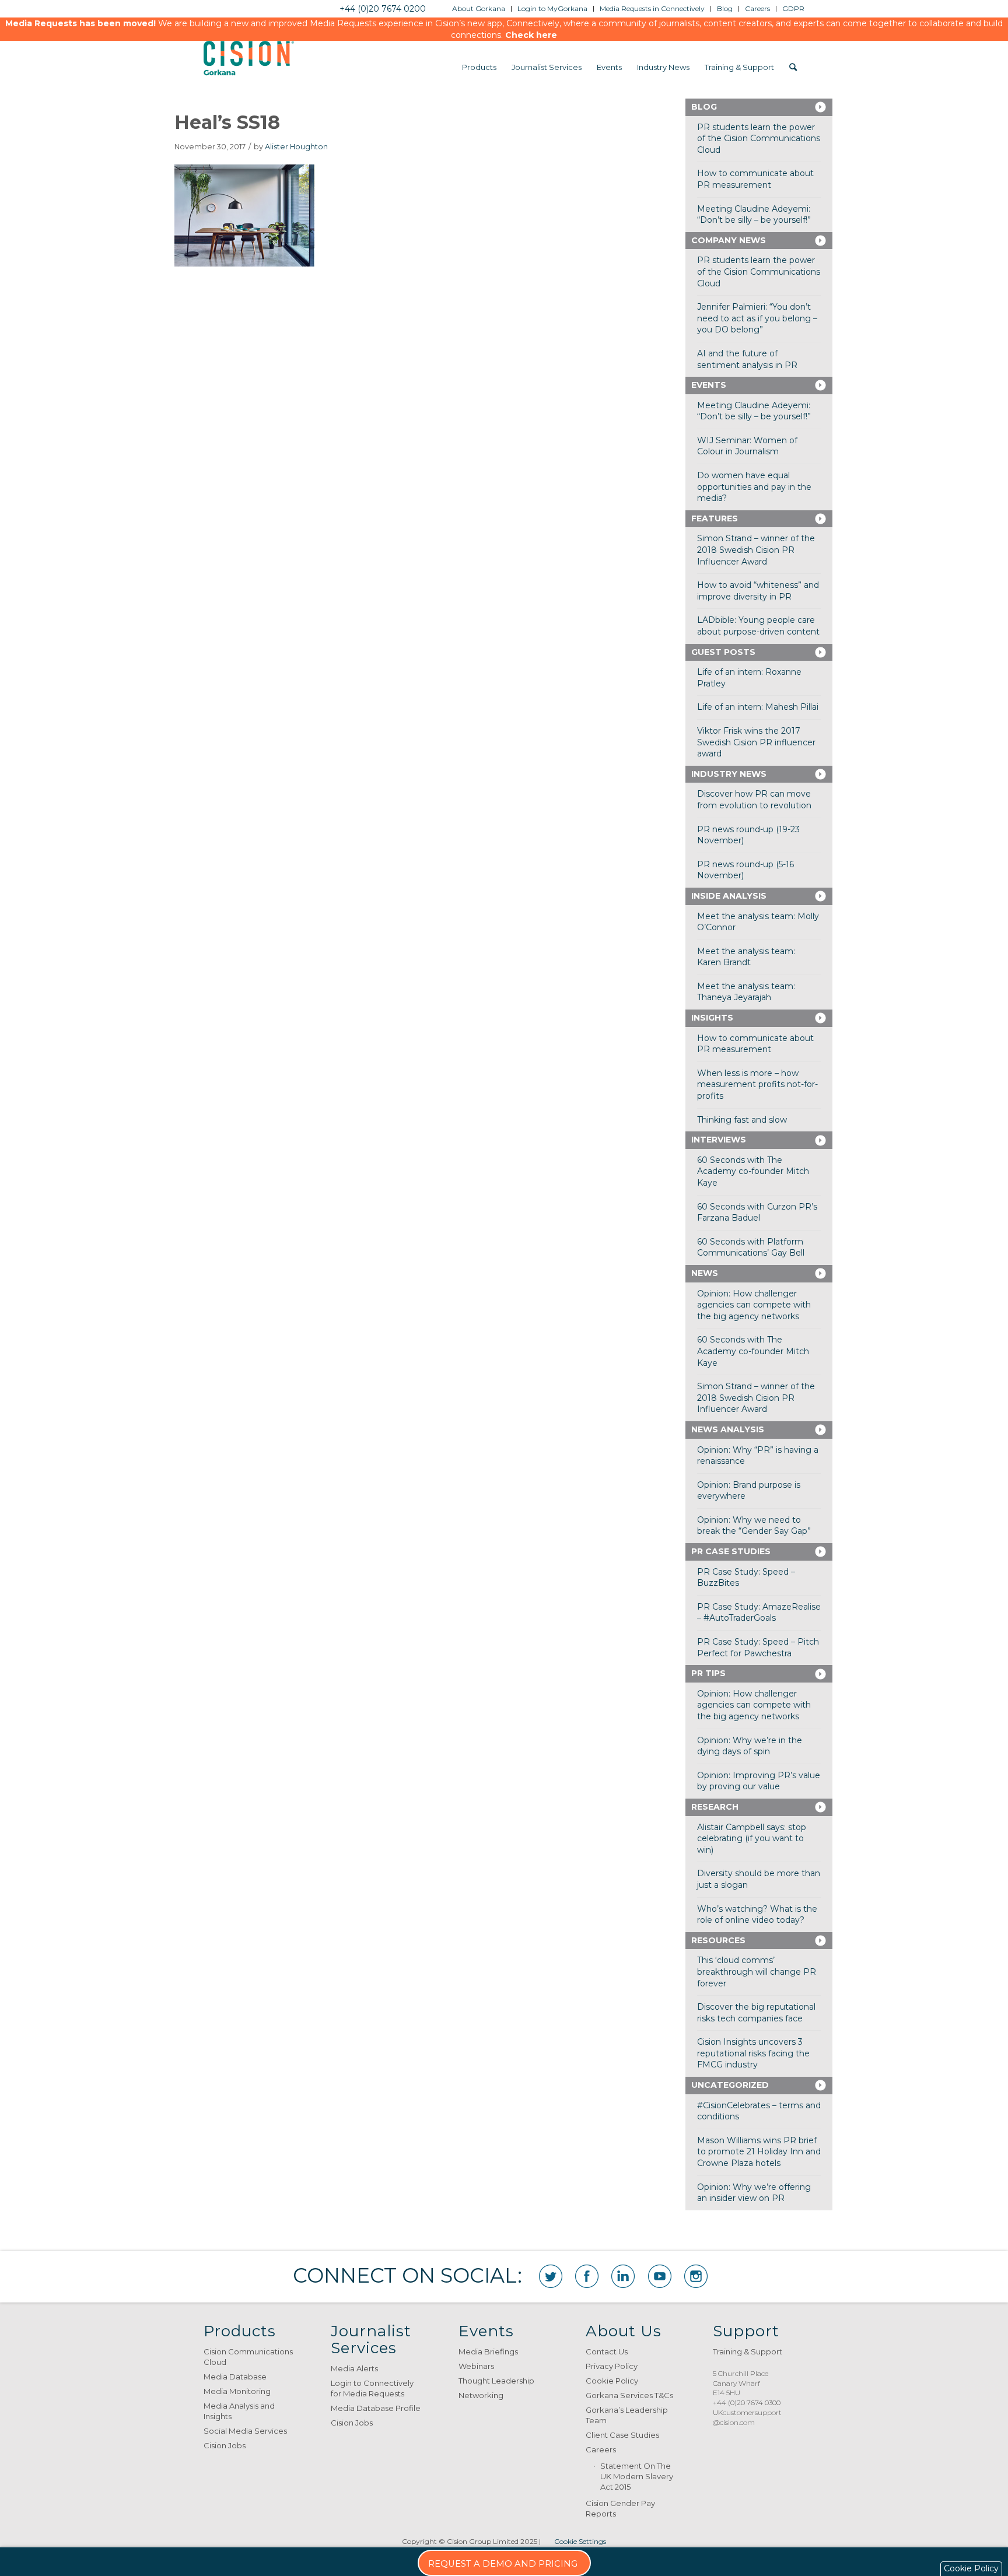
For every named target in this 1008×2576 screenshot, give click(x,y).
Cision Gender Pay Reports (620, 2508)
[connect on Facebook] (587, 2276)
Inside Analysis (729, 896)
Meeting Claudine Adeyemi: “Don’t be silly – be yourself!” (754, 215)
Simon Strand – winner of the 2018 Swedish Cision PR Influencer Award (756, 550)
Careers (601, 2449)
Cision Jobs (225, 2445)
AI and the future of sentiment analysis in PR (747, 359)
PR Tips (708, 1673)
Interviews (719, 1140)
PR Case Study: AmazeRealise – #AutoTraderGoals (759, 1613)
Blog (704, 107)
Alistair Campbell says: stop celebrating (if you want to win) (752, 1839)
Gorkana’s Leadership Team (627, 2415)
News (705, 1273)
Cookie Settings (580, 2541)
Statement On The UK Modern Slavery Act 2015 (637, 2476)
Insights (712, 1018)
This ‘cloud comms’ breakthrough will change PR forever (757, 1972)
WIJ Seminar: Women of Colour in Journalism (747, 446)
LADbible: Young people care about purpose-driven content (758, 626)
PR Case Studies (731, 1551)
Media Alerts (354, 2368)
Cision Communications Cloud (248, 2357)
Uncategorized (730, 2085)
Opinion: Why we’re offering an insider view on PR (754, 2193)
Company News (729, 240)
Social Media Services (245, 2431)
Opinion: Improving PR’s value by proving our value (759, 1781)
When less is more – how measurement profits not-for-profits (757, 1084)
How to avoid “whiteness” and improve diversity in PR (758, 591)
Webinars (476, 2366)
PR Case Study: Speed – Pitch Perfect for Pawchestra (758, 1648)
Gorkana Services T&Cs (629, 2395)
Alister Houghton (296, 147)
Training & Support (748, 2351)
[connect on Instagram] (696, 2276)
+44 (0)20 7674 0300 (747, 2402)
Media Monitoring (237, 2391)
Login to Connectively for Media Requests (372, 2388)
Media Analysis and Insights (239, 2411)
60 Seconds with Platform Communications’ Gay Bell (751, 1247)
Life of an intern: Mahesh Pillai (758, 707)
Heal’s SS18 (227, 122)
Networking (481, 2395)
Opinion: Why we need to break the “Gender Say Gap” (754, 1526)
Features (715, 518)
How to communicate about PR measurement (755, 179)
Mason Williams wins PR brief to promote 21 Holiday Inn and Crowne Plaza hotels (759, 2152)
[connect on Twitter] (551, 2276)
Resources (718, 1940)
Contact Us (607, 2351)
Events (709, 385)
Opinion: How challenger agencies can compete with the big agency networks (754, 1305)
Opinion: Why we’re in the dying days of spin (750, 1746)
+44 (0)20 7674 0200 (383, 9)
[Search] (793, 67)
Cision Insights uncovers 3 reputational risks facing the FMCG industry (753, 2053)
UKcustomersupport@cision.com (747, 2417)
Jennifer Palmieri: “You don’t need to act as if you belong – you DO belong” (757, 318)
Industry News (729, 774)
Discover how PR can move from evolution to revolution (754, 800)
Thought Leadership (496, 2381)
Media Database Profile (376, 2408)
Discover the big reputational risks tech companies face (756, 2013)
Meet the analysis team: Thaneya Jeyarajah (746, 992)
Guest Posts (723, 652)
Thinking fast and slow (742, 1120)
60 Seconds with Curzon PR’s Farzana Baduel (757, 1212)
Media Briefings (488, 2351)
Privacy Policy (612, 2366)
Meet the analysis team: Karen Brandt (746, 957)
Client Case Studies (622, 2435)
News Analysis (728, 1429)
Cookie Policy (612, 2381)
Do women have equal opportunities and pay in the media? (754, 487)
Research (715, 1807)
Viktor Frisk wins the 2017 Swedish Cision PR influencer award (756, 742)
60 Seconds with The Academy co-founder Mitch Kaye (753, 1171)
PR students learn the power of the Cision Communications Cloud (759, 139)
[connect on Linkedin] (623, 2276)
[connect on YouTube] (660, 2276)
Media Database (235, 2377)
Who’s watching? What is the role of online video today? (757, 1915)
